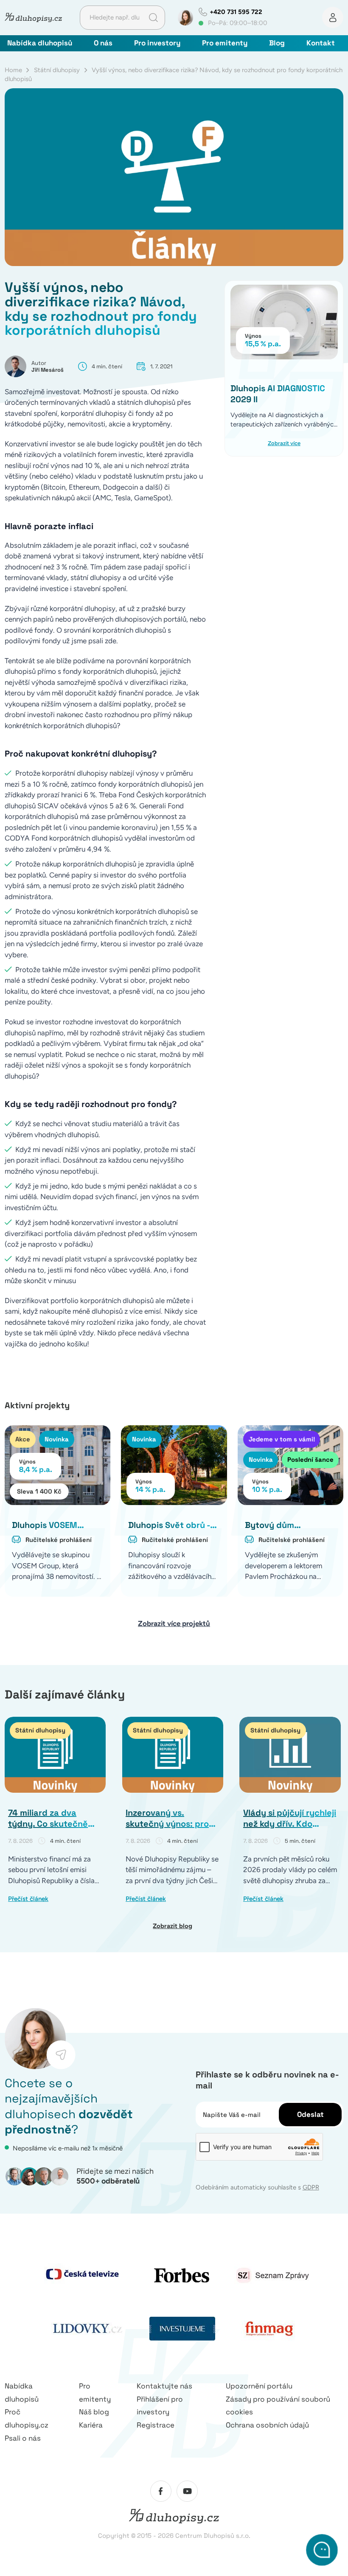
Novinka (57, 1439)
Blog (277, 43)
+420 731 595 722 (236, 12)
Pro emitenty (225, 43)
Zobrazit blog (173, 1926)
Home (13, 70)
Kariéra (91, 2425)
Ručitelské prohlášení (59, 1540)
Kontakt (321, 43)
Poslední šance (310, 1459)
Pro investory (157, 43)
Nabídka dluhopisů (40, 43)
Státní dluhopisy (57, 70)
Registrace (156, 2425)
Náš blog (94, 2412)
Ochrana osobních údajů (267, 2425)
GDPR (311, 2187)
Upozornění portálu (259, 2386)
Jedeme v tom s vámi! (282, 1439)
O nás (103, 43)
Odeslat (310, 2114)
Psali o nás (23, 2438)
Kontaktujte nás (164, 2386)
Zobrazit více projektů (174, 1623)
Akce (23, 1439)
